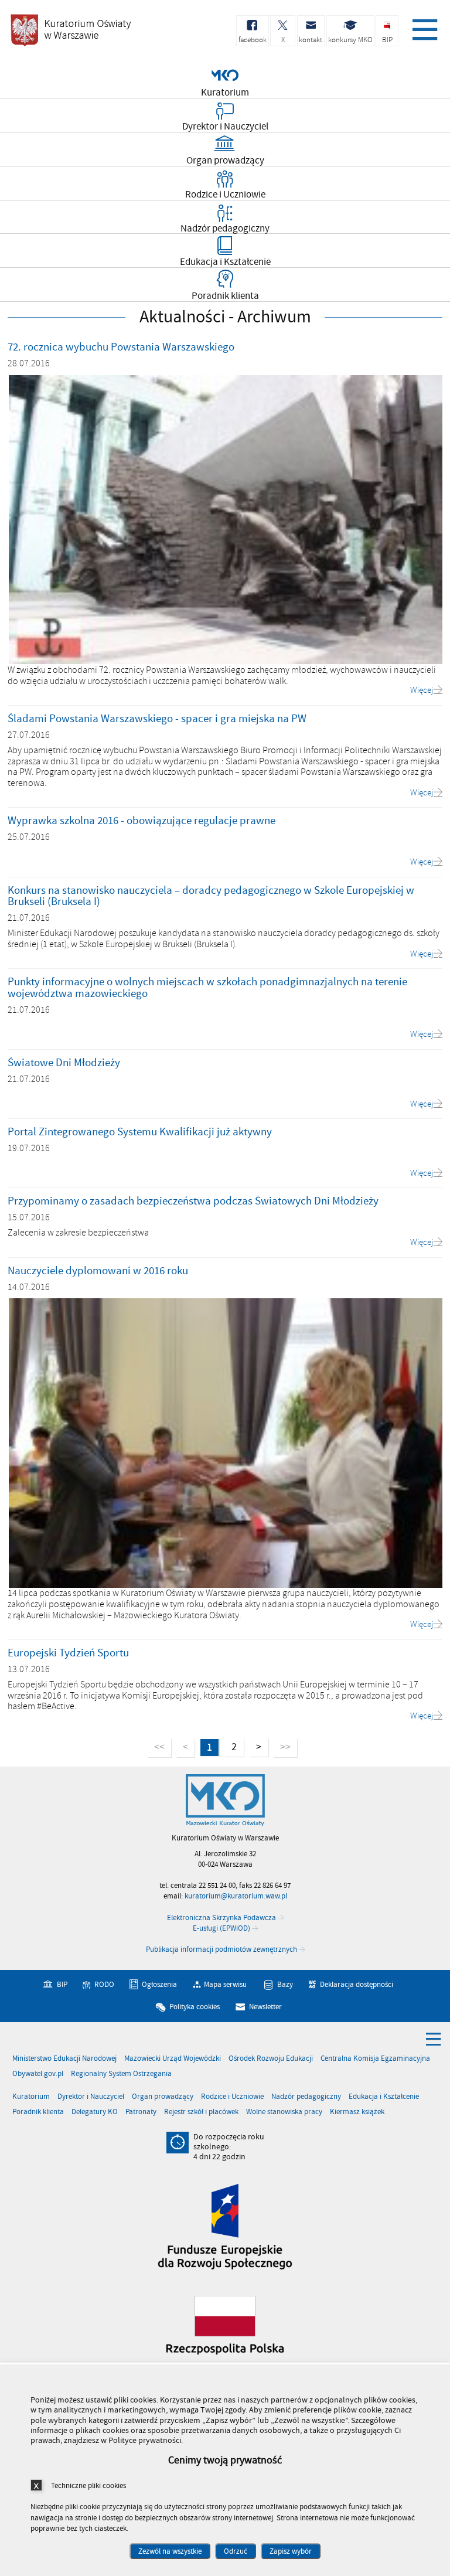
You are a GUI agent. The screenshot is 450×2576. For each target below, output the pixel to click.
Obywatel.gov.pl (38, 2074)
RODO (104, 1985)
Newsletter (265, 2007)
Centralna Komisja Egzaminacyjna (375, 2059)
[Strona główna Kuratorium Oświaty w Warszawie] (225, 1801)
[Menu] (423, 26)
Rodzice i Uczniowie (232, 2097)
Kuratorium (31, 2097)
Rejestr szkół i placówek (201, 2112)
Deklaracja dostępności (357, 1985)
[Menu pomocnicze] (434, 2039)
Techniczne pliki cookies (88, 2485)
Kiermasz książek (357, 2112)
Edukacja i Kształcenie (384, 2097)
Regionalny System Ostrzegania (121, 2074)
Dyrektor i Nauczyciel (91, 2097)
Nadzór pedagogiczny (306, 2097)
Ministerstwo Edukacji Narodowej (64, 2059)
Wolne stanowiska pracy (284, 2112)
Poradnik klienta (38, 2112)
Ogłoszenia (159, 1985)
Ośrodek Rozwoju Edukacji (271, 2059)
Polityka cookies (195, 2007)
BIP (62, 1985)
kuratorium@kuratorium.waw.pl (236, 1896)
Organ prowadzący (163, 2097)
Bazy (285, 1985)
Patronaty (141, 2112)
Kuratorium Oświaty (70, 30)
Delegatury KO (95, 2112)
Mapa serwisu (225, 1985)
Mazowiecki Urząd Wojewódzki (173, 2059)
